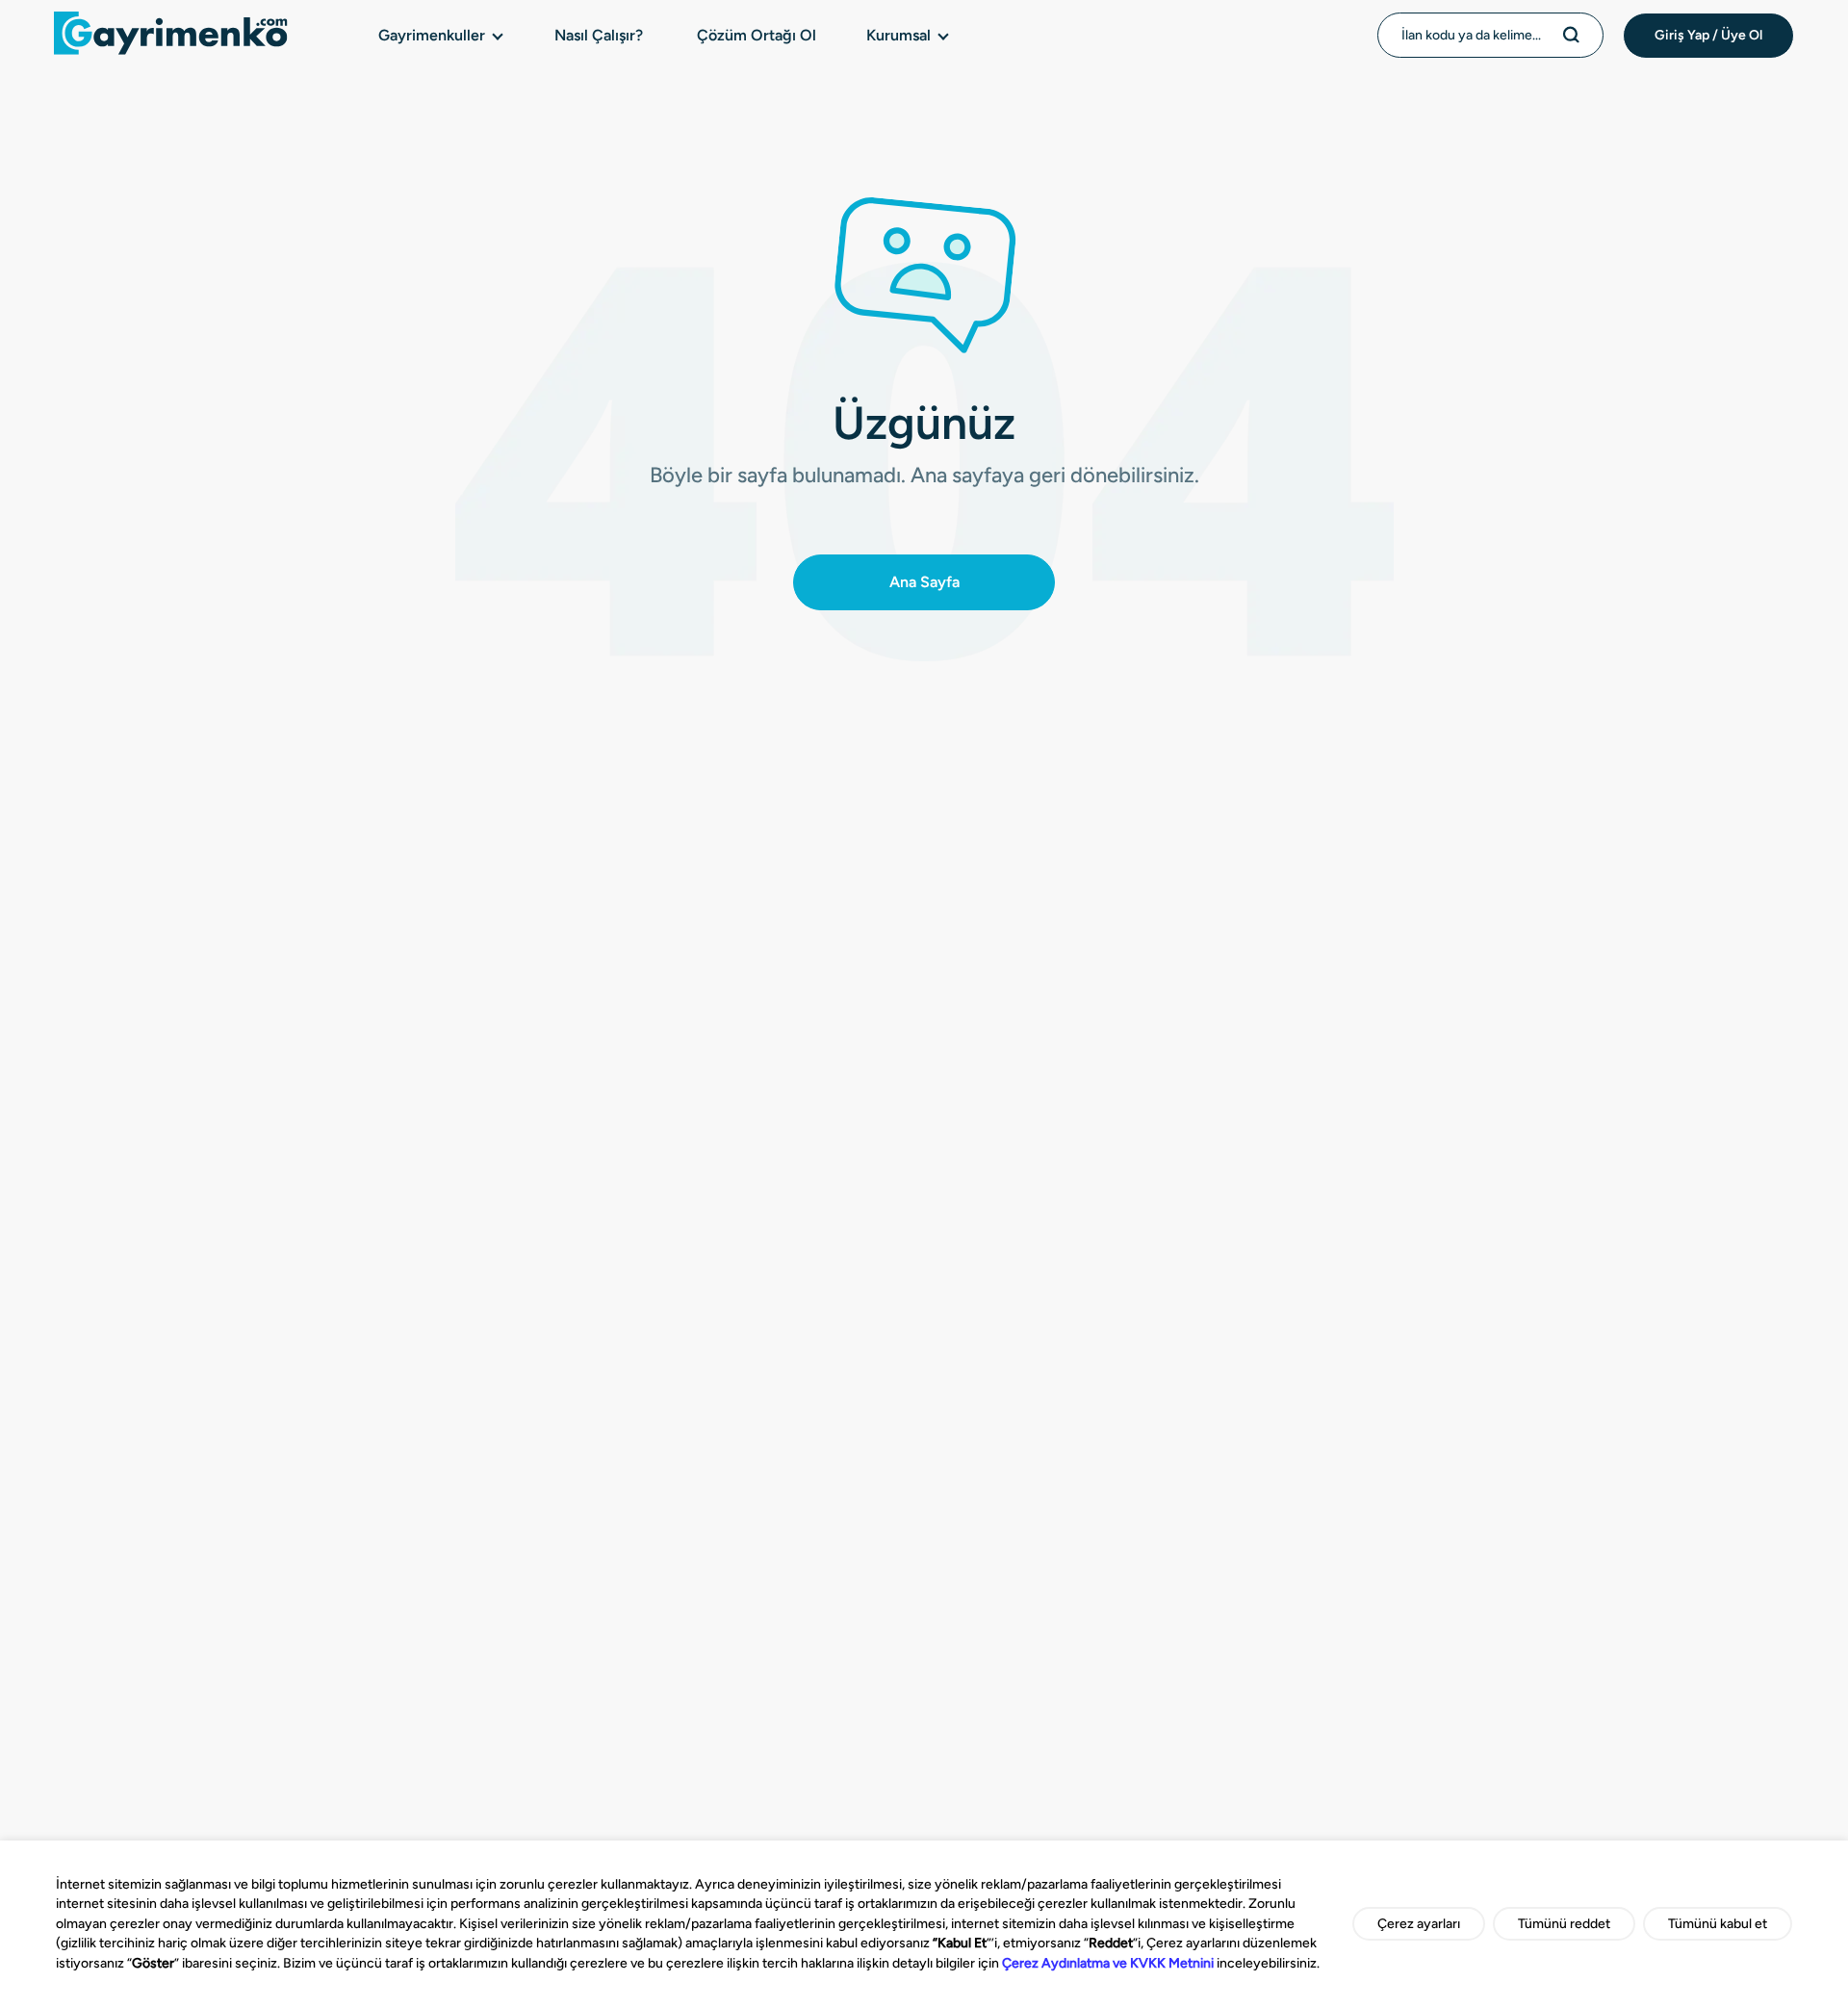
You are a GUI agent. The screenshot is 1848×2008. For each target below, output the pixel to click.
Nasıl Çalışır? (599, 35)
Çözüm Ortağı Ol (757, 35)
